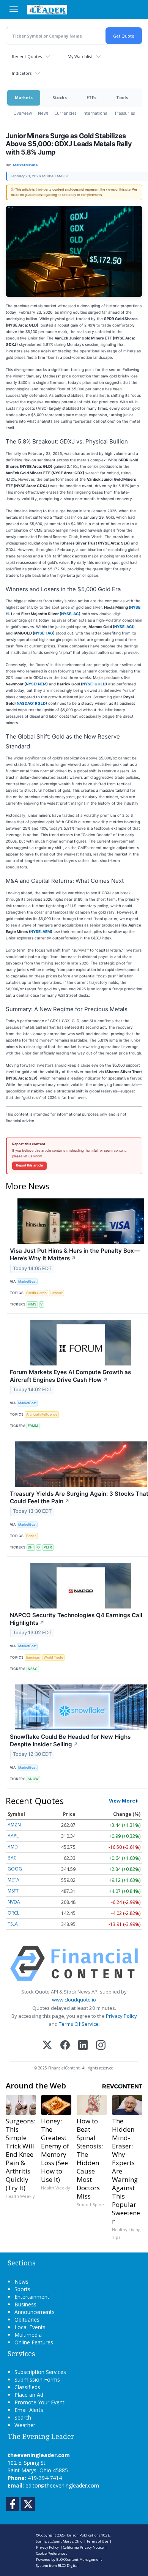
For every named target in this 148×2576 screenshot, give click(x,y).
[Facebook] (65, 2046)
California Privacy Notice (83, 2547)
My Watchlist (80, 56)
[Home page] (47, 9)
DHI (31, 1547)
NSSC (33, 1669)
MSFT (13, 1891)
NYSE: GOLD (94, 684)
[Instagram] (101, 2046)
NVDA (14, 1902)
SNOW (33, 1779)
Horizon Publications (83, 2535)
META (13, 1880)
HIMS (32, 1304)
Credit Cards (36, 1293)
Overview (23, 113)
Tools (122, 97)
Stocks (60, 97)
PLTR (48, 1547)
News (43, 113)
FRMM (33, 1426)
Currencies (65, 113)
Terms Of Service (79, 2024)
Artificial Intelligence (42, 1414)
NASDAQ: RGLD (31, 703)
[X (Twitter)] (47, 2046)
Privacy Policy (121, 2016)
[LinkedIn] (83, 2046)
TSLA (13, 1924)
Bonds (31, 1536)
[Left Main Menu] (14, 9)
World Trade (53, 1657)
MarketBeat (27, 1281)
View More (122, 1801)
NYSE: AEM (41, 931)
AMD (13, 1847)
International (95, 113)
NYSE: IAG (44, 633)
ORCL (13, 1913)
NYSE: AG (70, 614)
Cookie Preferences (52, 2553)
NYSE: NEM (36, 684)
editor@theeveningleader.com (62, 2485)
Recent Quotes (27, 56)
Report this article (29, 1165)
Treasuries (125, 113)
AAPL (13, 1836)
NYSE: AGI (124, 627)
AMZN (14, 1825)
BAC (12, 1858)
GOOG (15, 1869)
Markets (24, 97)
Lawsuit (57, 1293)
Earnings (33, 1657)
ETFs (91, 97)
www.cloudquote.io (74, 2000)
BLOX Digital (68, 2566)
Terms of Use (97, 2541)
